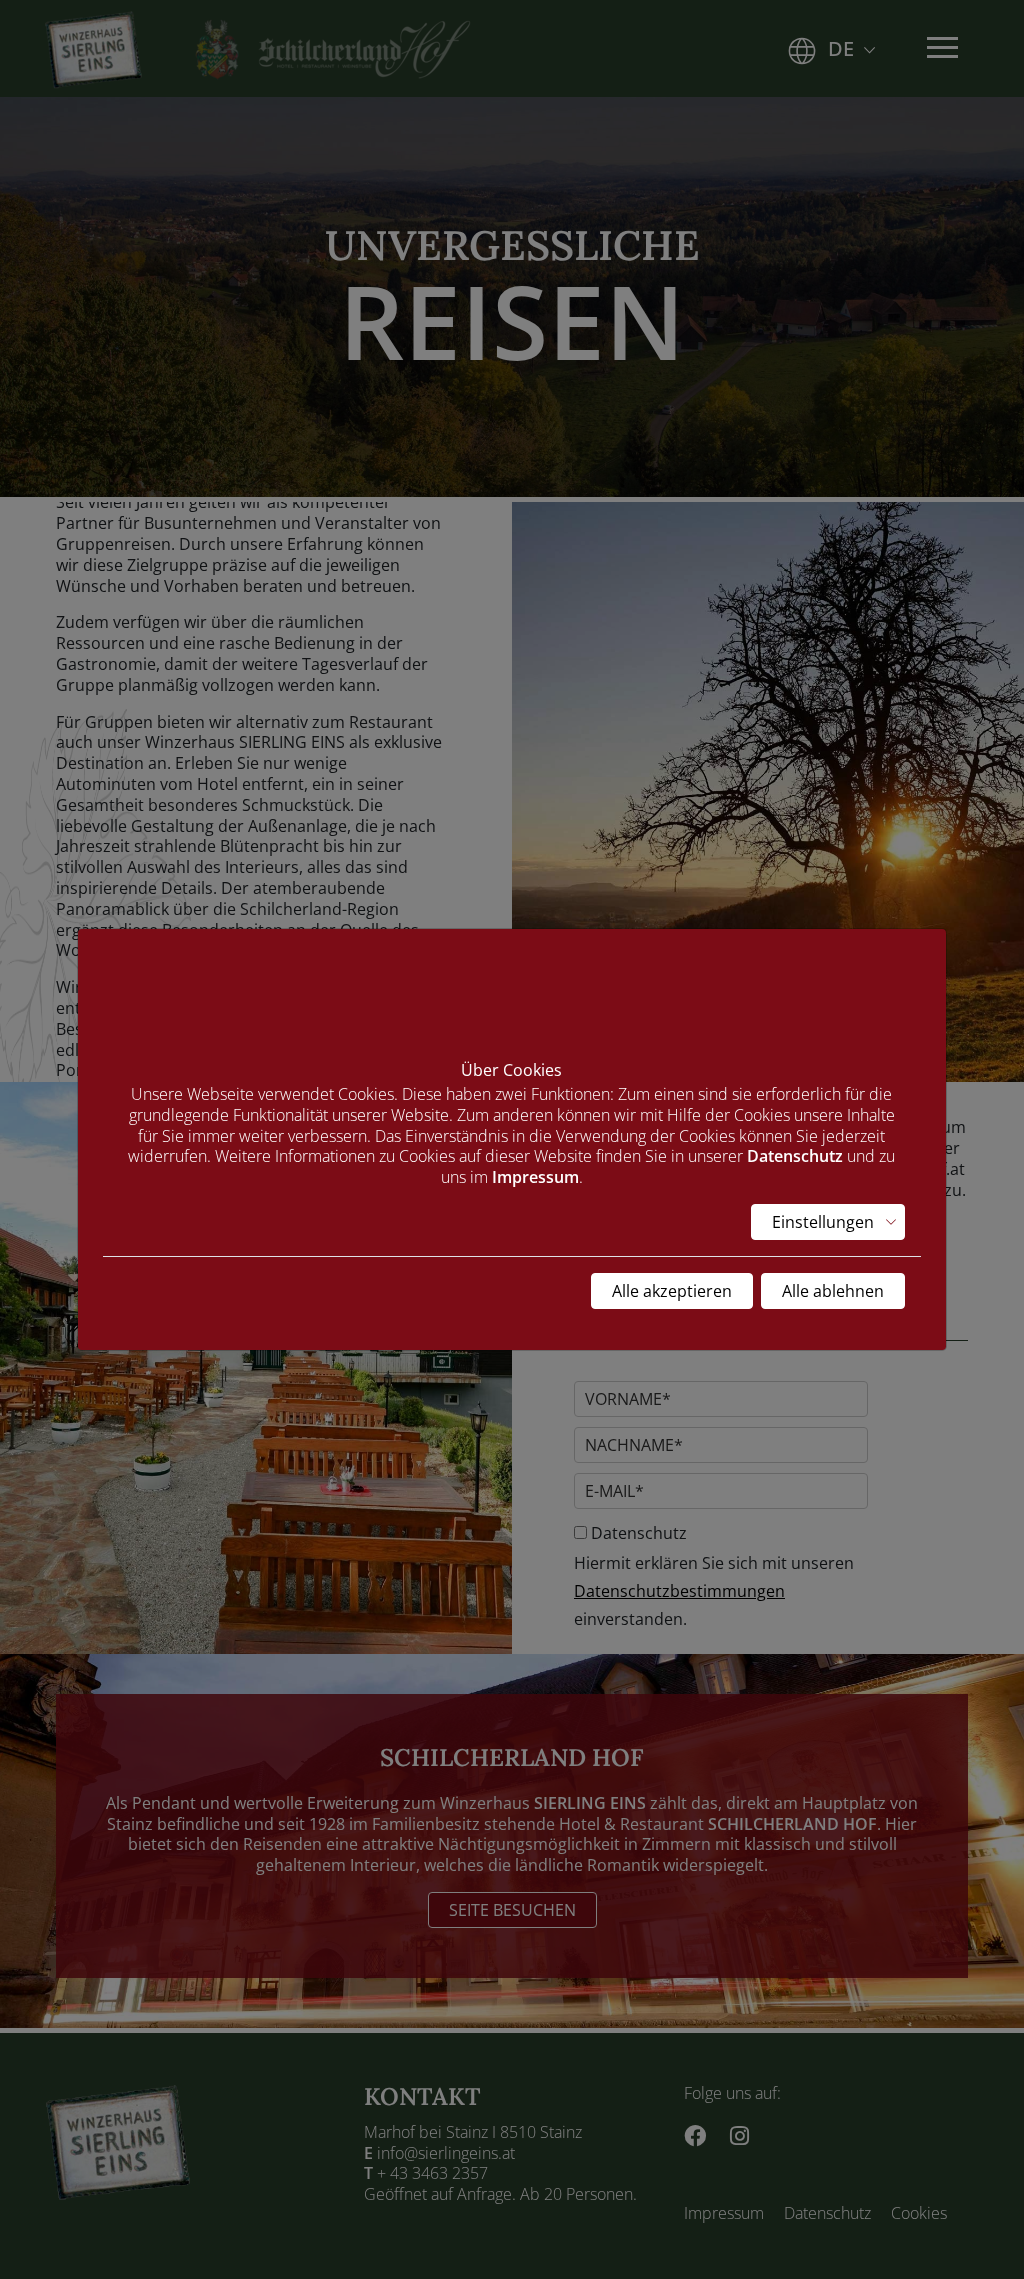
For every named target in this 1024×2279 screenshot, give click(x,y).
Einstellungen (823, 1222)
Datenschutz (795, 1156)
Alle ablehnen (833, 1291)
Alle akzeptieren (672, 1291)
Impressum (535, 1177)
